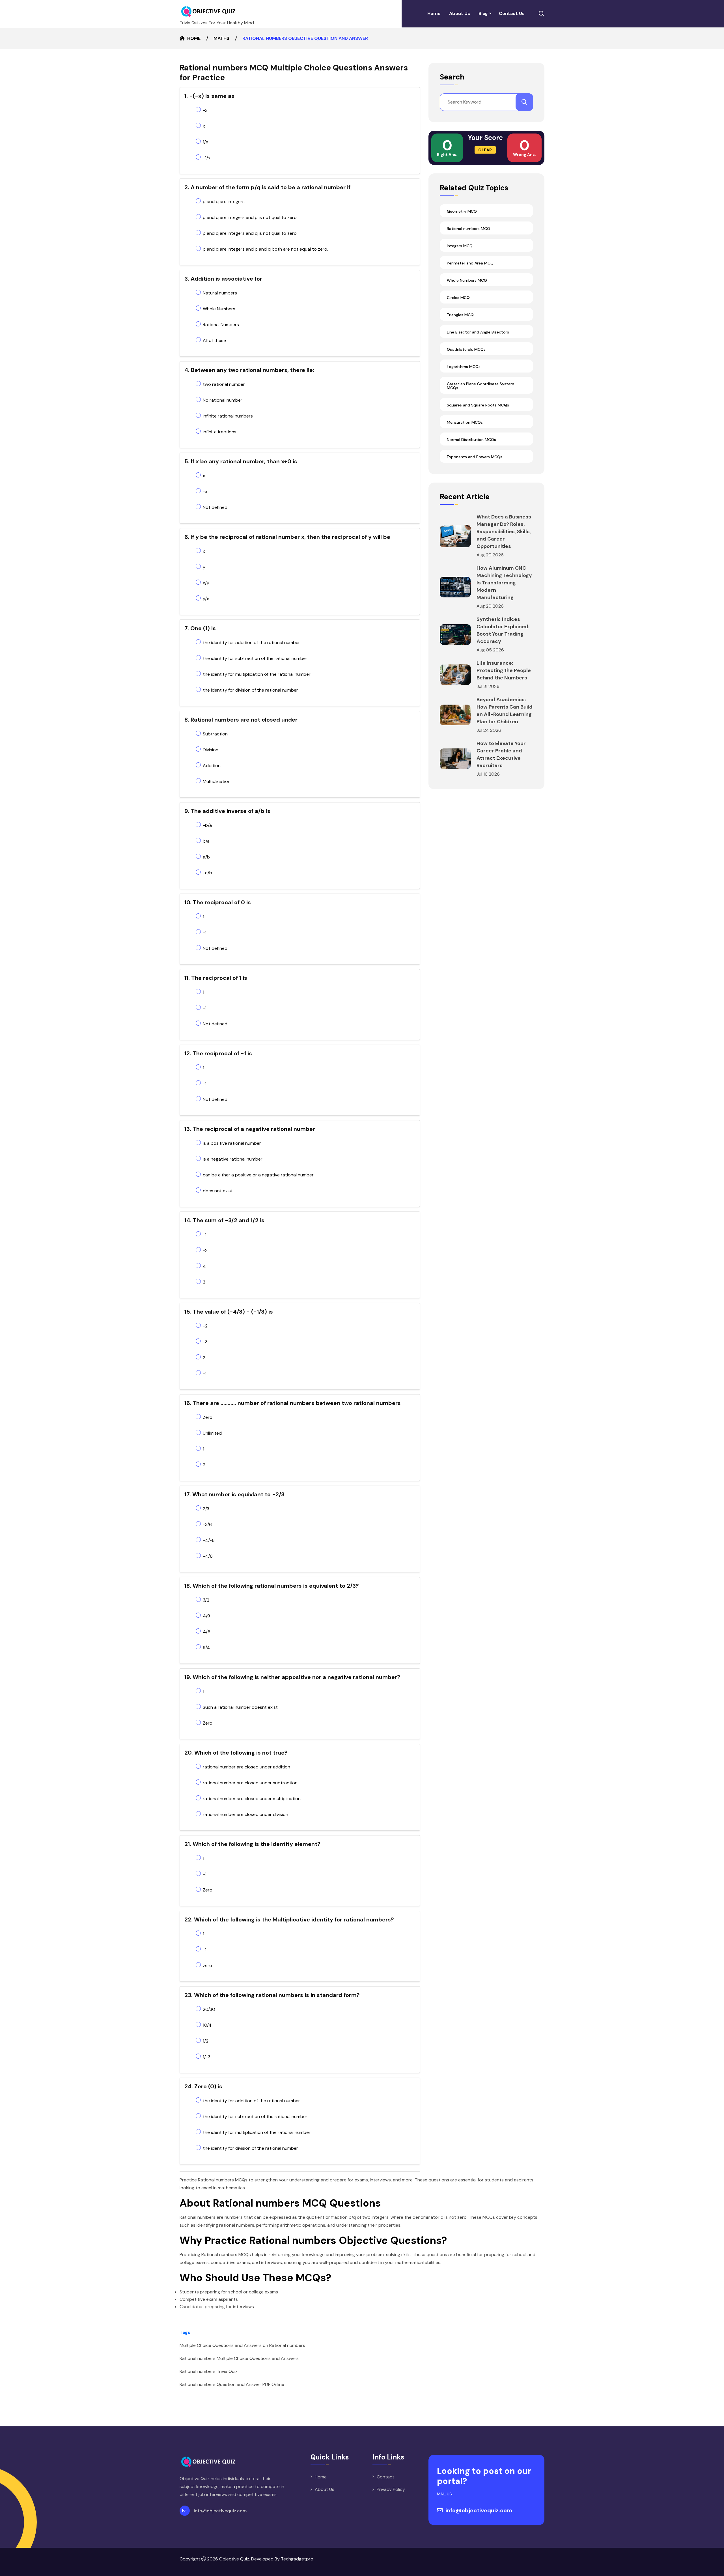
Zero (208, 1417)
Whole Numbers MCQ (467, 280)
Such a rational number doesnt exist (240, 1707)
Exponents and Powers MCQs (475, 457)
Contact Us (512, 13)
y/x (206, 599)
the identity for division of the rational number (250, 690)
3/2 (206, 1600)
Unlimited (212, 1433)
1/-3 (207, 2057)
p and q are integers (224, 202)
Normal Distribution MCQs (471, 440)
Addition (212, 766)
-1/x (207, 158)
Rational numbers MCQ (468, 229)
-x (205, 110)
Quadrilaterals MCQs (466, 349)
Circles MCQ (458, 298)
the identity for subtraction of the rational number (255, 658)
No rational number (223, 400)
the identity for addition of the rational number (251, 643)
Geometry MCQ (462, 211)
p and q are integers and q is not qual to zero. (250, 233)
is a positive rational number (232, 1143)
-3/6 (207, 1524)
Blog (483, 13)
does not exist (218, 1191)
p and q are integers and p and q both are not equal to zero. (265, 249)
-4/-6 (209, 1540)
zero (207, 1965)
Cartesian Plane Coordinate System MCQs (480, 386)
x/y (206, 583)
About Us (460, 13)
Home (434, 13)
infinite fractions (220, 432)
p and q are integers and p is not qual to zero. (250, 217)
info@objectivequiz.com (220, 2511)
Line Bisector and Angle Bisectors (478, 332)
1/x (205, 142)
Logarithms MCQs (464, 367)
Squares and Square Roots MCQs (478, 405)
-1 (205, 932)
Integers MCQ (460, 246)
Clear (485, 150)
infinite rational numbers (228, 416)
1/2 (206, 2041)
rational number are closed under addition (246, 1767)
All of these (214, 340)
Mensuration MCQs (465, 422)
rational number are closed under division (245, 1814)
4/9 (206, 1616)
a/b (206, 857)
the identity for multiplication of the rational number (257, 674)
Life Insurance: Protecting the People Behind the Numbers (504, 670)
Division (211, 750)
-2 (205, 1250)
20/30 (209, 2009)
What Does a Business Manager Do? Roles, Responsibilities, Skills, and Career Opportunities (504, 531)
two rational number (224, 384)
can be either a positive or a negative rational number (258, 1175)
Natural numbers (220, 293)
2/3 (206, 1509)
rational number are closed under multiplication (252, 1799)
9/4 (206, 1648)
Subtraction (215, 734)
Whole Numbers (219, 309)
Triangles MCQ (460, 315)
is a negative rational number (233, 1159)
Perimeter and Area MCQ (470, 263)
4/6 (207, 1632)
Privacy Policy (391, 2489)
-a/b (207, 873)
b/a (206, 841)
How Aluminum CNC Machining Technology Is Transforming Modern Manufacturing (504, 583)
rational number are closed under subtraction (250, 1783)
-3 (205, 1342)
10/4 (207, 2025)
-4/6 (208, 1556)
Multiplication (217, 781)
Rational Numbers (221, 325)
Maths (221, 38)
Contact (385, 2477)
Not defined (215, 507)
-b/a (207, 825)
